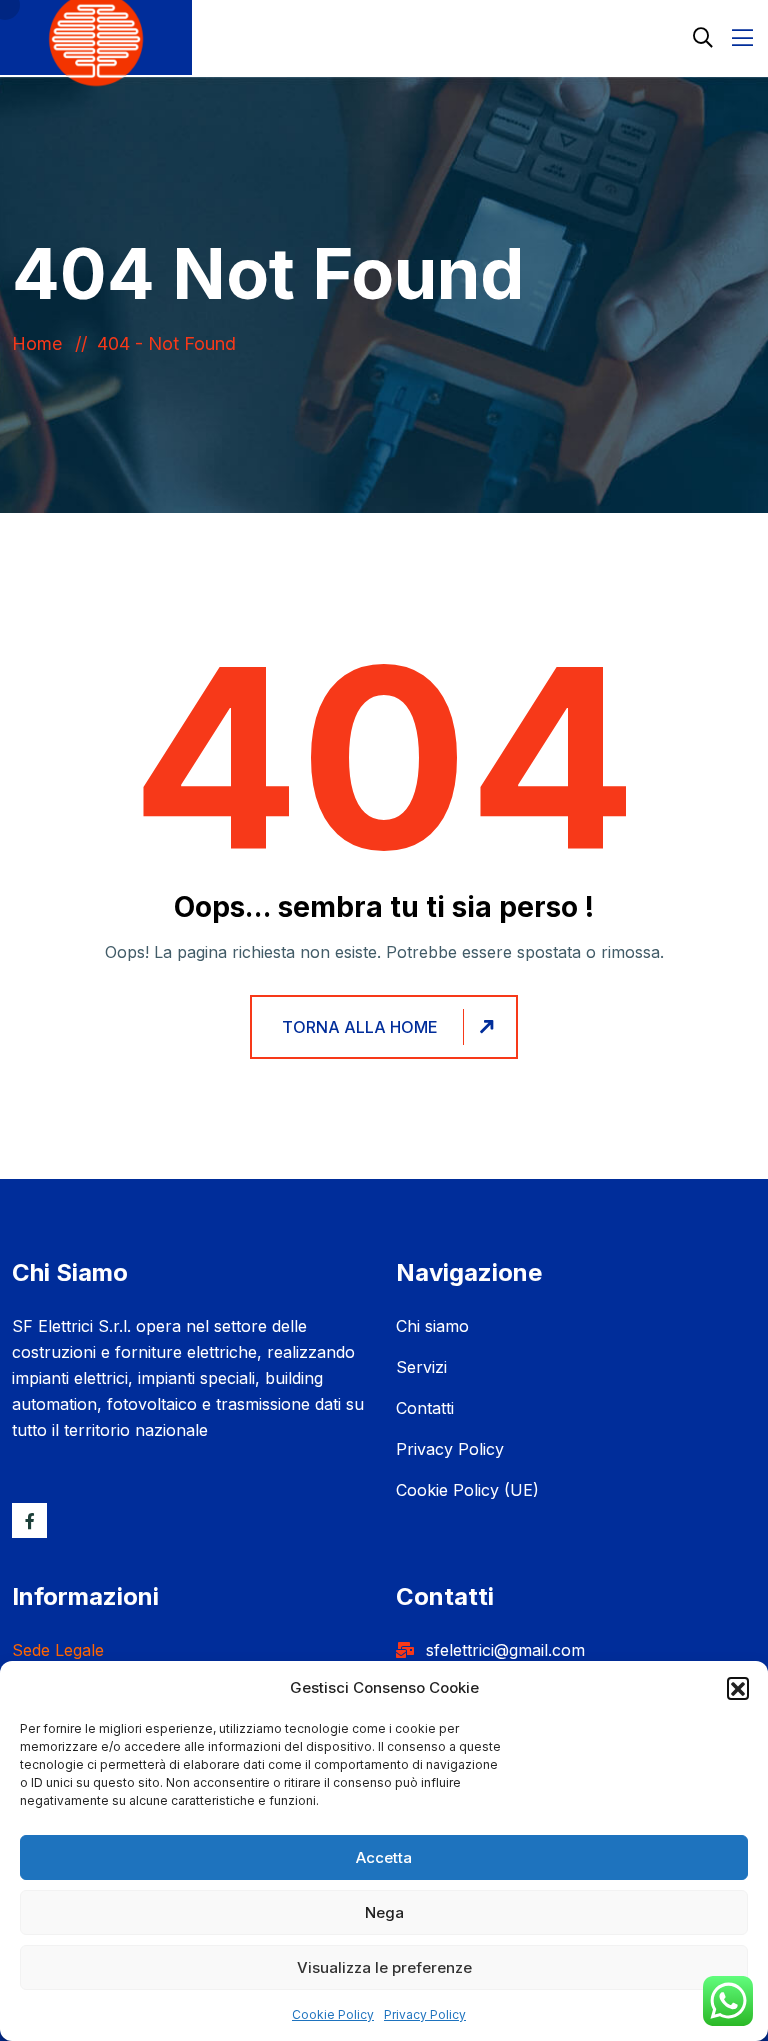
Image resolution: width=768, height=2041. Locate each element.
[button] (738, 1688)
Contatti (425, 1408)
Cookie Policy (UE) (467, 1490)
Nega (384, 1912)
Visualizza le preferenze (384, 1967)
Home (42, 343)
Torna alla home (360, 1027)
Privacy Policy (425, 2014)
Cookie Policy (333, 2014)
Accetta (384, 1857)
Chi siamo (432, 1326)
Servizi (421, 1367)
